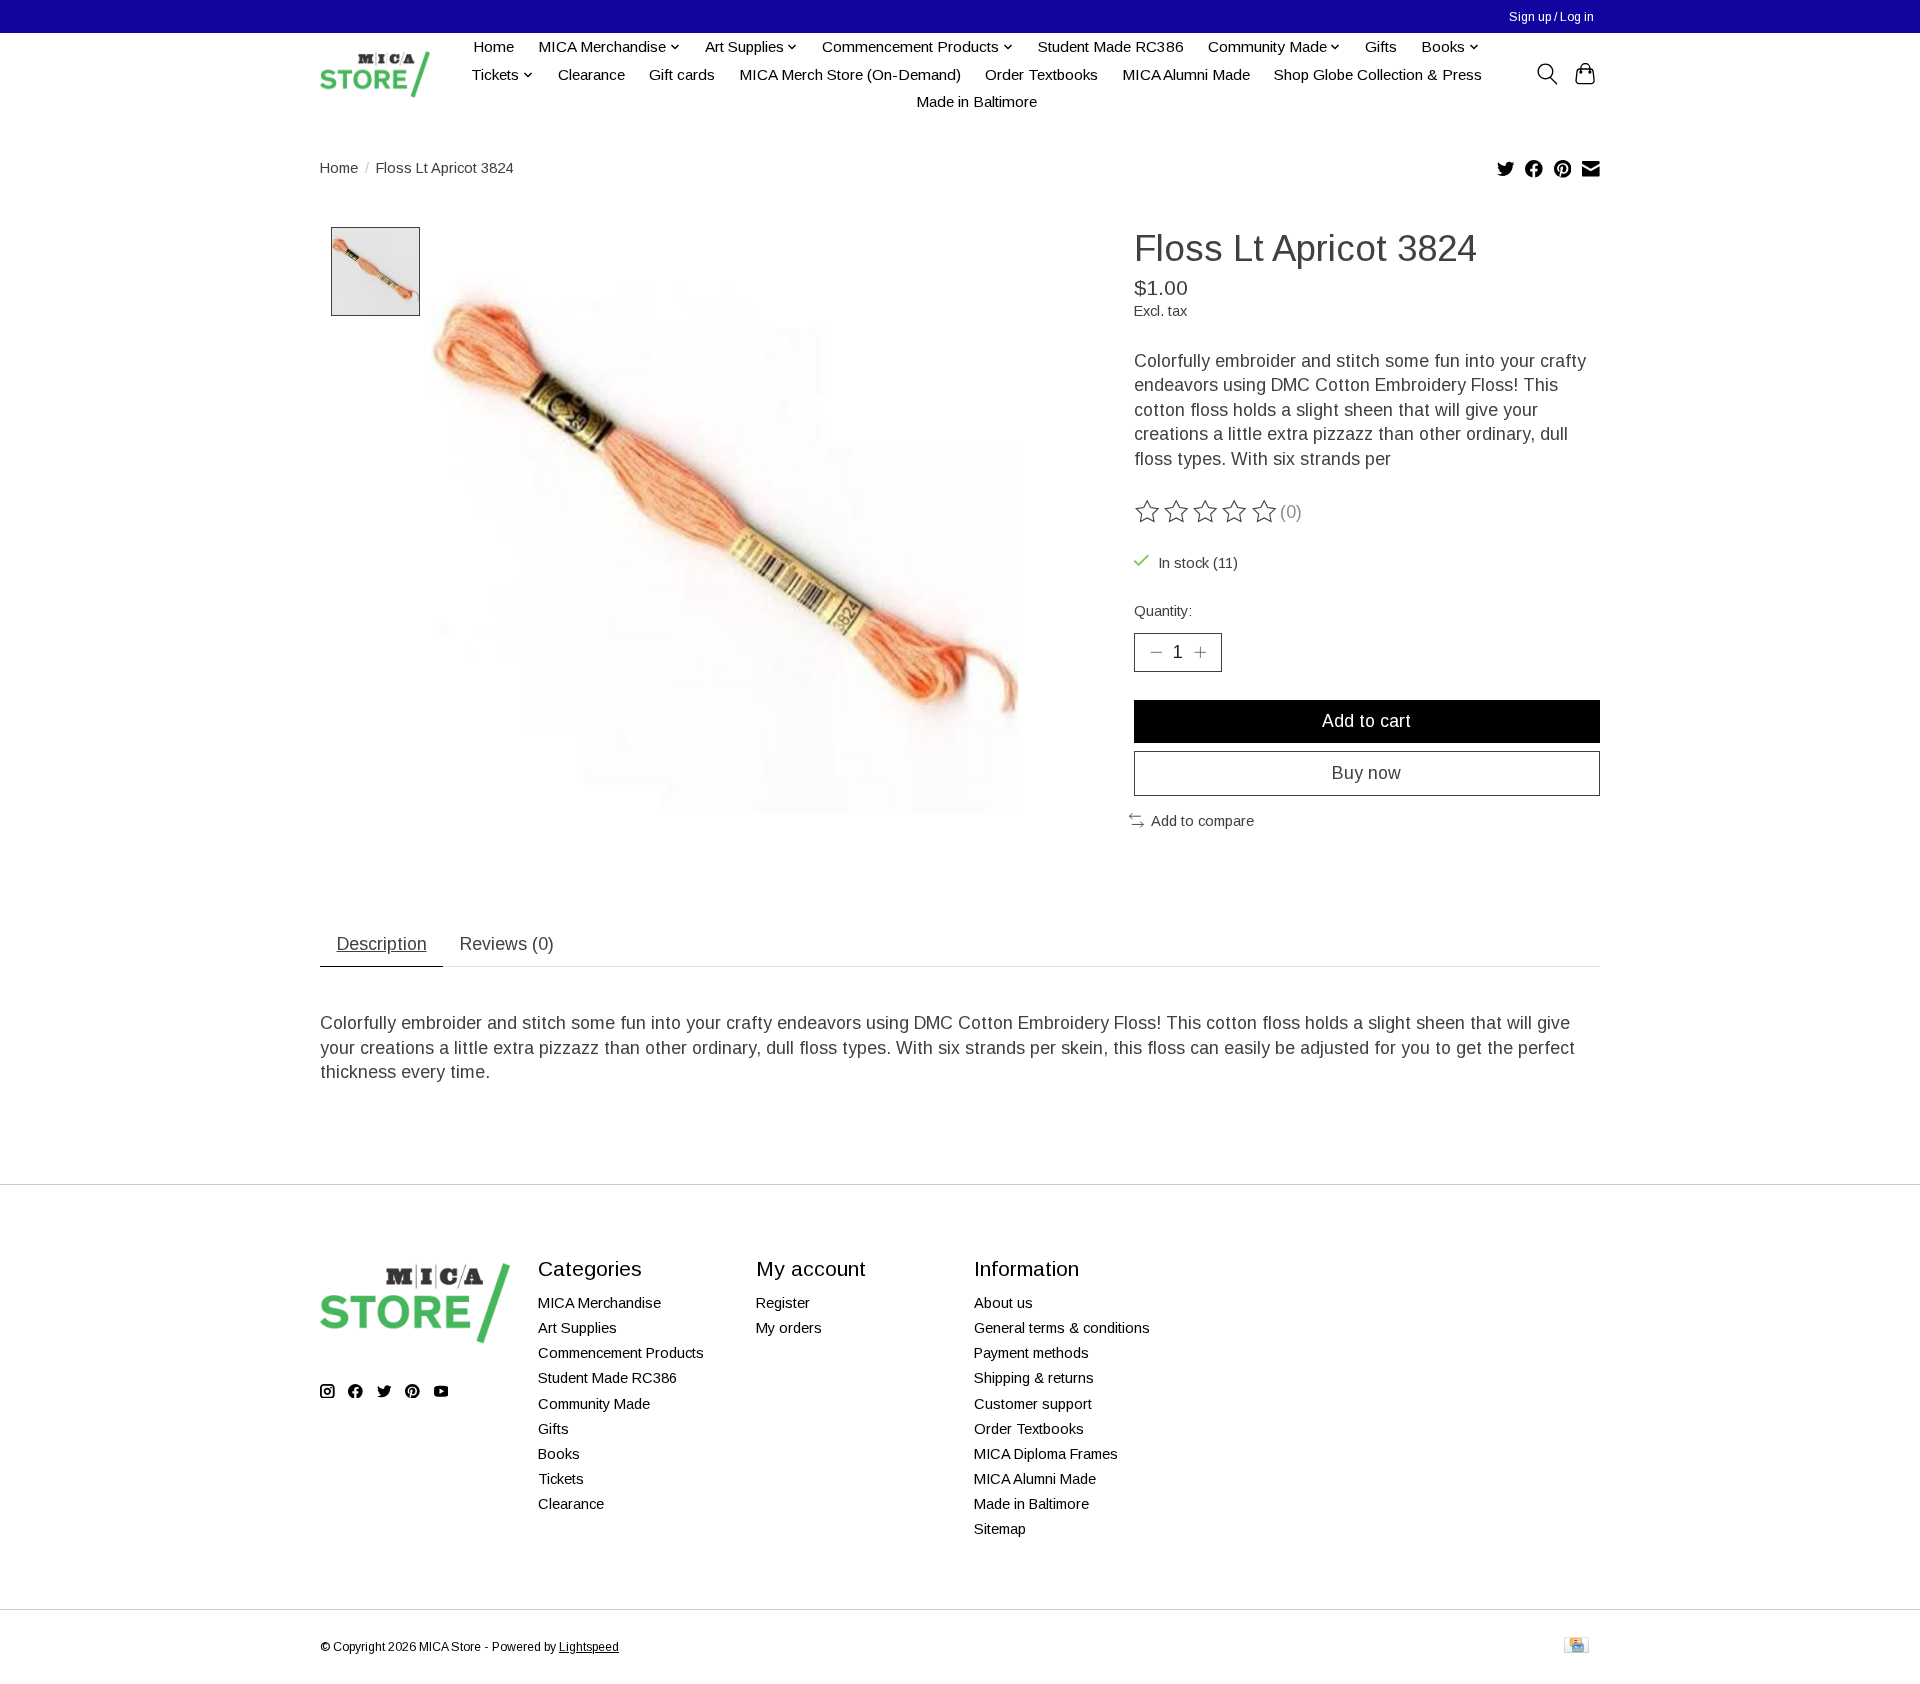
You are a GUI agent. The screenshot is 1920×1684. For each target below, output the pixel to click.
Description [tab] (382, 944)
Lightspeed (589, 1647)
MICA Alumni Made (1186, 74)
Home (493, 46)
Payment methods (1031, 1353)
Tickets (561, 1479)
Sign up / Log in (1551, 17)
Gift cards (682, 74)
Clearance (591, 74)
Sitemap (1000, 1529)
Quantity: (1163, 611)
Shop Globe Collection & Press (1378, 74)
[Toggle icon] (1546, 74)
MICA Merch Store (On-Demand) (850, 74)
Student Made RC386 (1111, 46)
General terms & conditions (1062, 1328)
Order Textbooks (1041, 74)
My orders (789, 1328)
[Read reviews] (1207, 512)
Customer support (1033, 1404)
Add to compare (1202, 821)
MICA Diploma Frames (1046, 1454)
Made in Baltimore (976, 101)
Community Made (594, 1404)
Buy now (1366, 773)
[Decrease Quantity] (1156, 652)
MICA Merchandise (599, 1303)
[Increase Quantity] (1200, 652)
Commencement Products (621, 1353)
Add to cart (1366, 721)
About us (1003, 1303)
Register (783, 1303)
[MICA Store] (375, 74)
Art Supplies (577, 1328)
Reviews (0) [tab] (507, 944)
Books (559, 1454)
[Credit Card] (1576, 1646)
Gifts (1381, 46)
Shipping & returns (1034, 1378)
